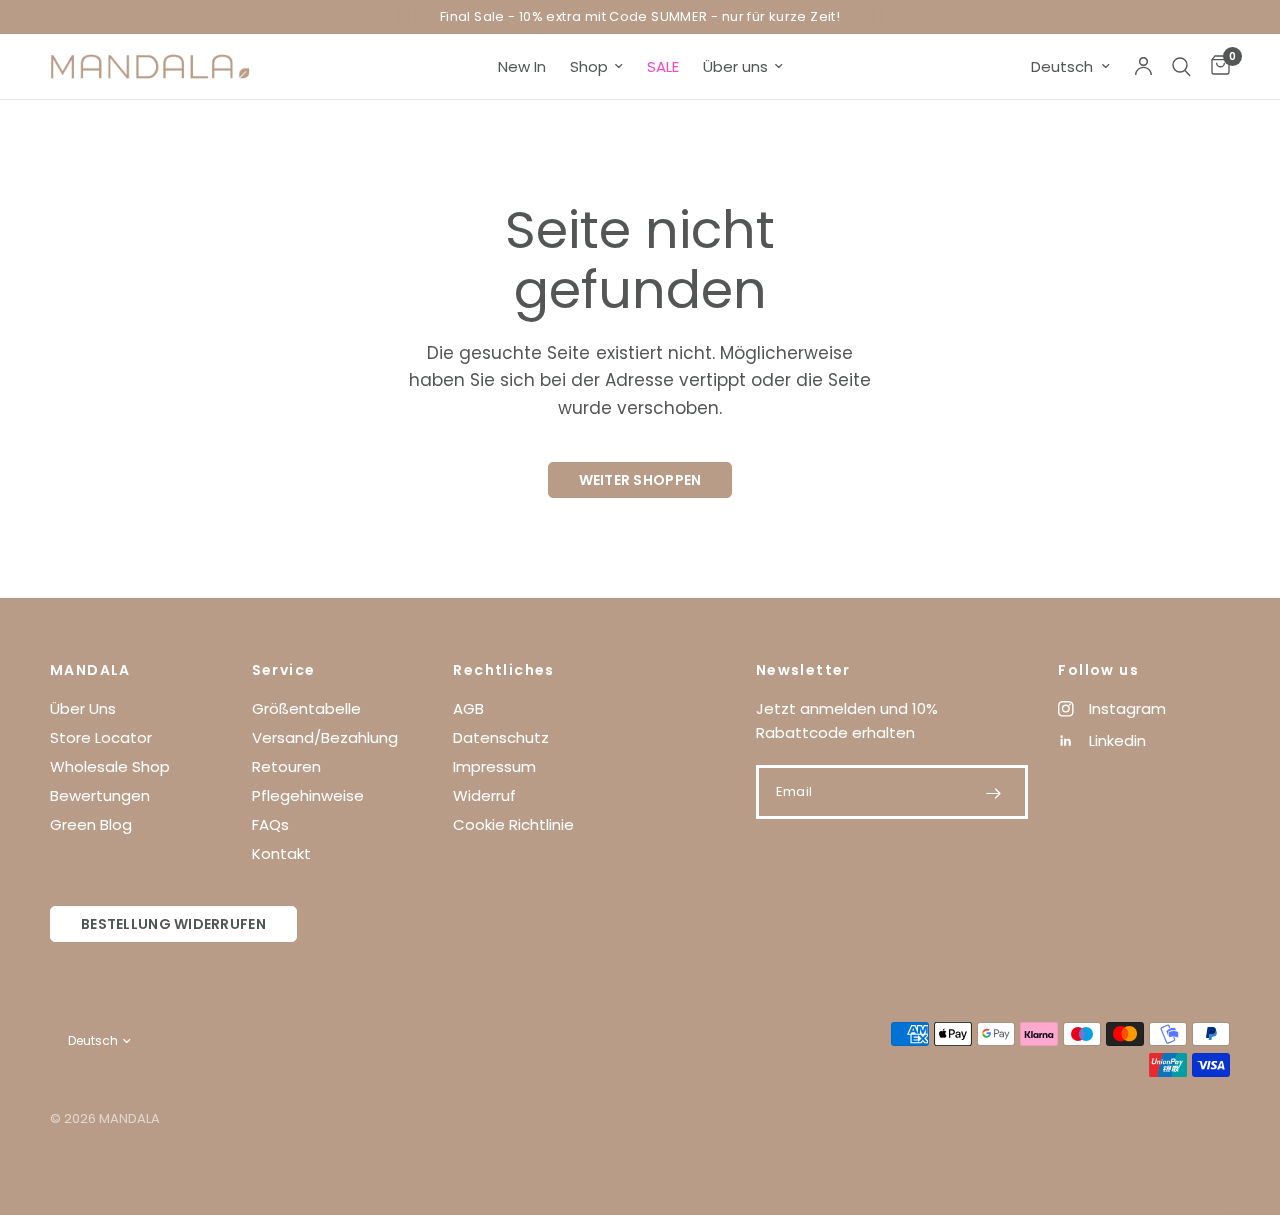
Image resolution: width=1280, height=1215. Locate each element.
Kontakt (281, 853)
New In (522, 66)
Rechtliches (503, 670)
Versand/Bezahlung (325, 737)
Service (284, 670)
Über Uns (83, 708)
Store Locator (101, 737)
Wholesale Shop (110, 766)
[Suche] (1181, 66)
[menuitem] (522, 67)
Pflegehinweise (308, 795)
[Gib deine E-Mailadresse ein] (993, 793)
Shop (589, 66)
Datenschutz (501, 737)
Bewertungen (100, 795)
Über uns (735, 66)
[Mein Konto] (1143, 66)
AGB (468, 708)
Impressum (494, 766)
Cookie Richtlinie (513, 824)
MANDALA (90, 670)
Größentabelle (306, 708)
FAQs (270, 824)
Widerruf (484, 795)
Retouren (286, 766)
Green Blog (91, 824)
